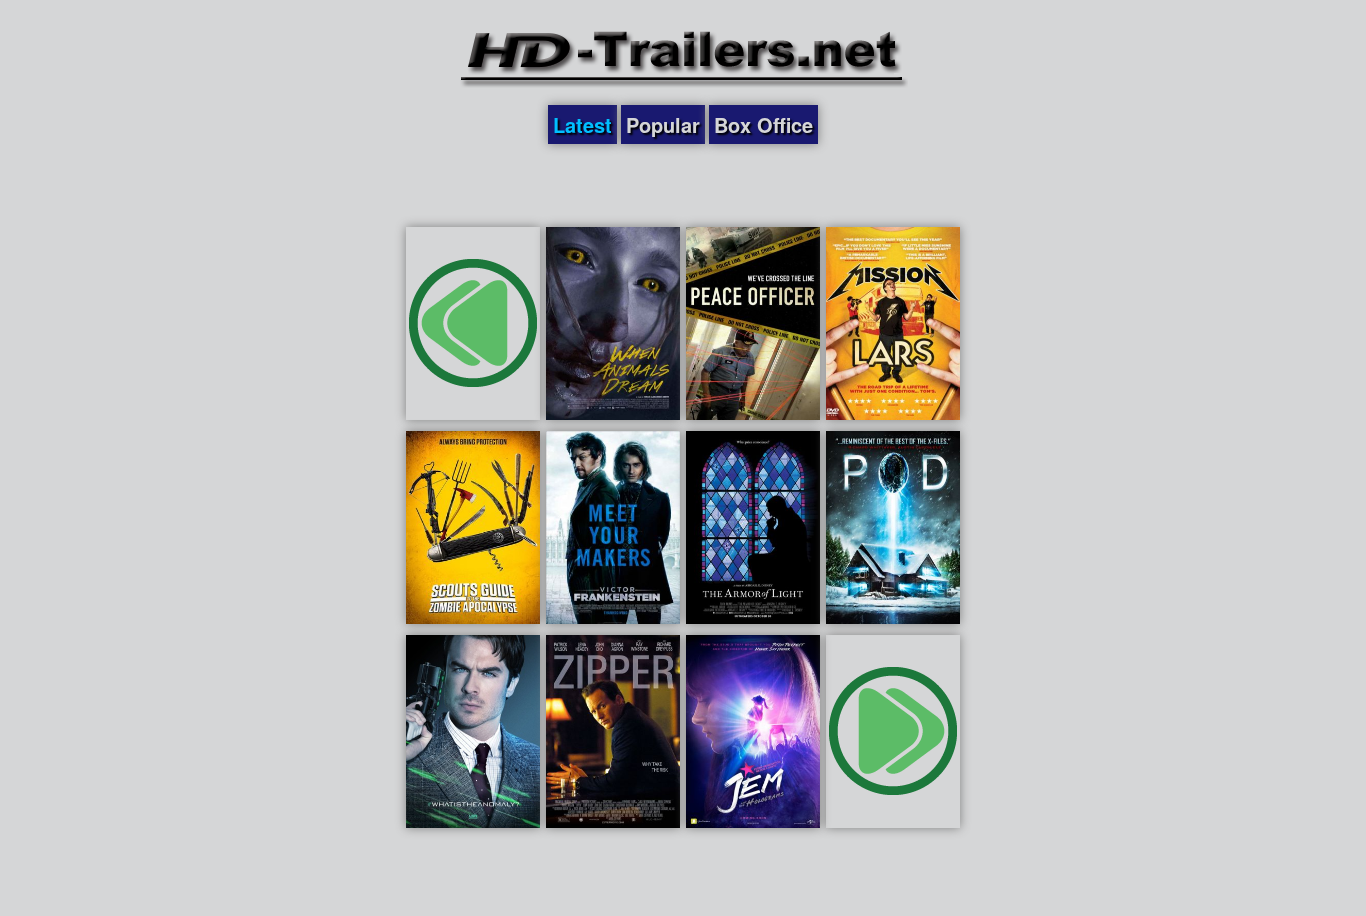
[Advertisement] (683, 184)
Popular (663, 124)
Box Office (763, 124)
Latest (582, 124)
